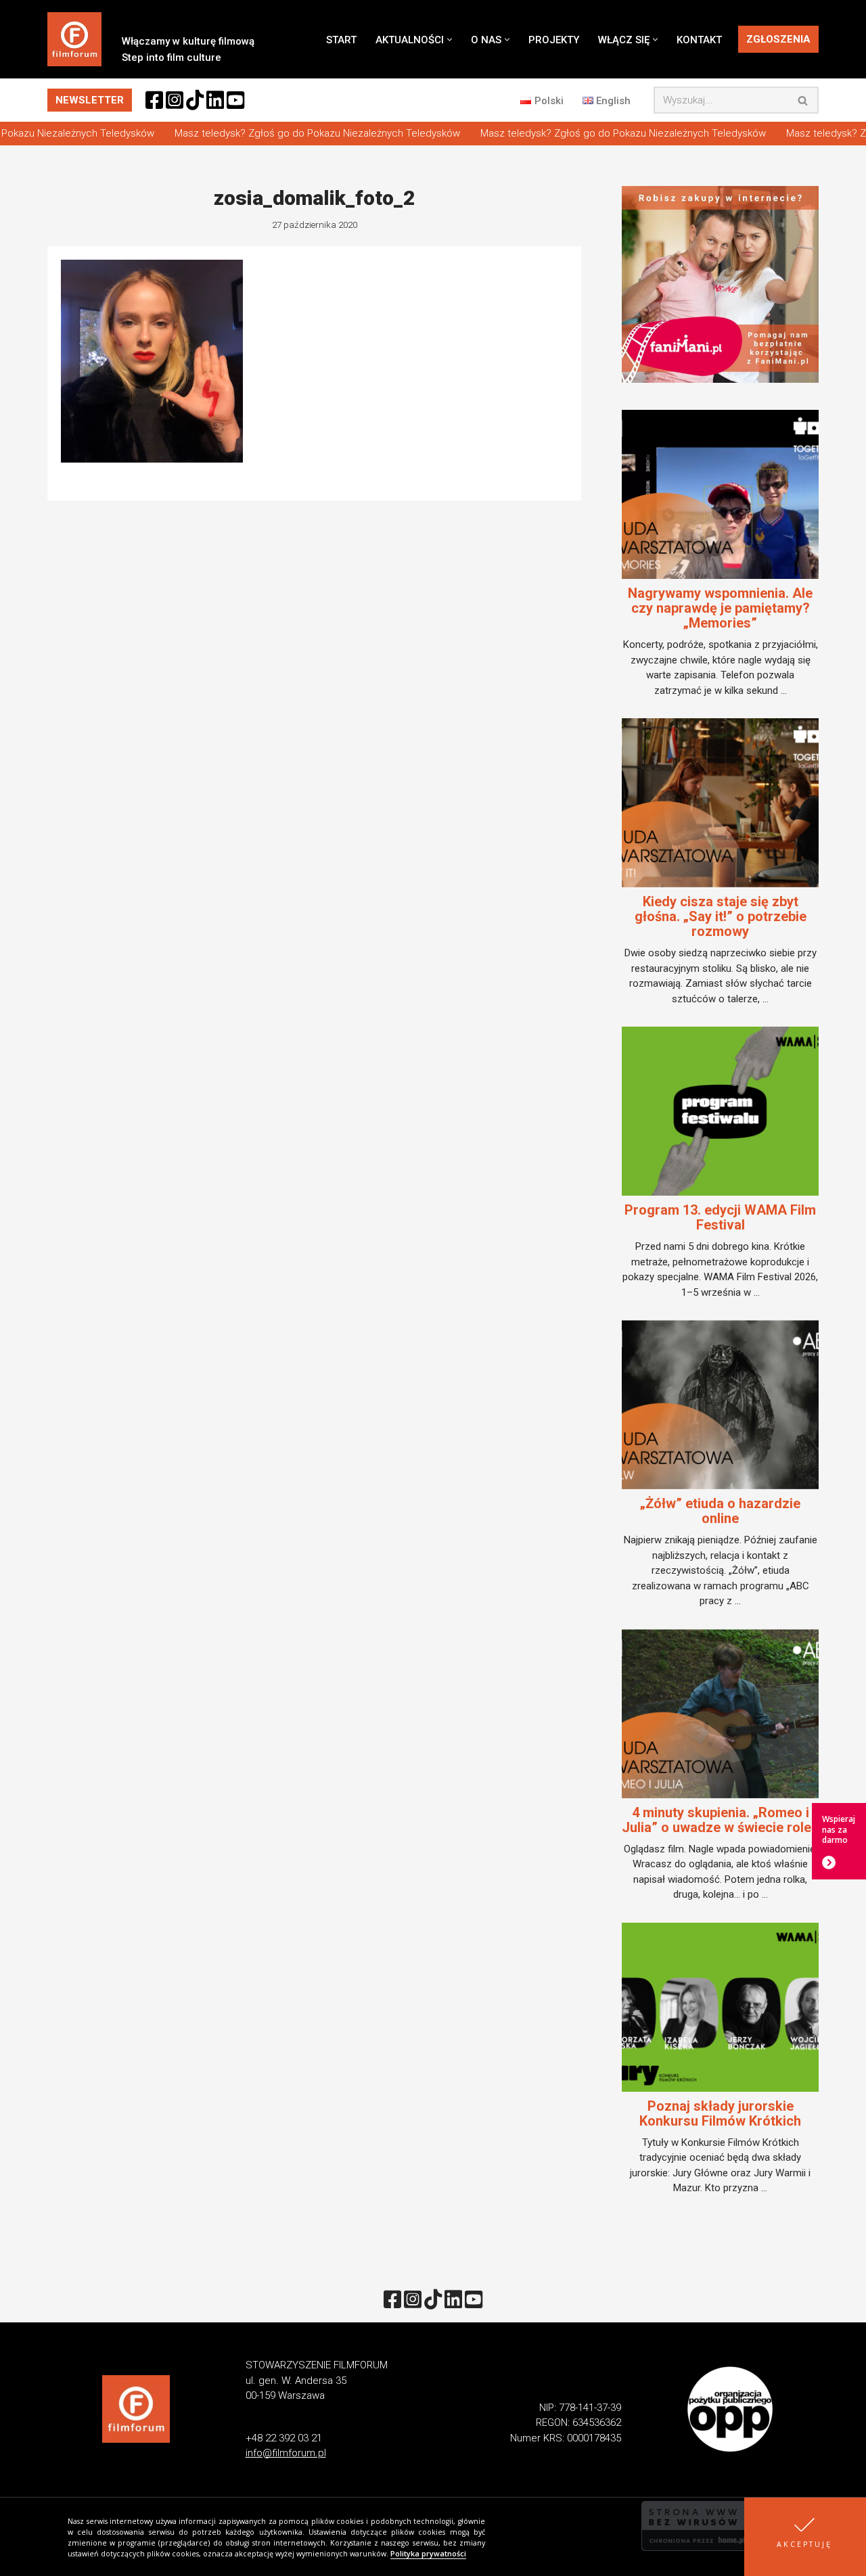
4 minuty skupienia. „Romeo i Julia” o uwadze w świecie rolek (720, 1820)
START (341, 40)
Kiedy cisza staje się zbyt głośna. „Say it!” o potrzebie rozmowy (721, 916)
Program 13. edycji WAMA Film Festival (720, 1217)
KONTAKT (699, 40)
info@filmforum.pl (286, 2453)
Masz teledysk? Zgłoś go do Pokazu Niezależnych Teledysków (294, 133)
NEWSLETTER (90, 100)
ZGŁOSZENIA (778, 39)
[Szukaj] (803, 100)
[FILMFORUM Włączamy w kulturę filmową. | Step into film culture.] (74, 39)
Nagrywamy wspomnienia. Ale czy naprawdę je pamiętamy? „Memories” (720, 608)
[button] (805, 2537)
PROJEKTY (554, 40)
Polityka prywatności (428, 2554)
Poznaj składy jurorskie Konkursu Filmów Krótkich (720, 2113)
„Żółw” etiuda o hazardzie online (720, 1511)
